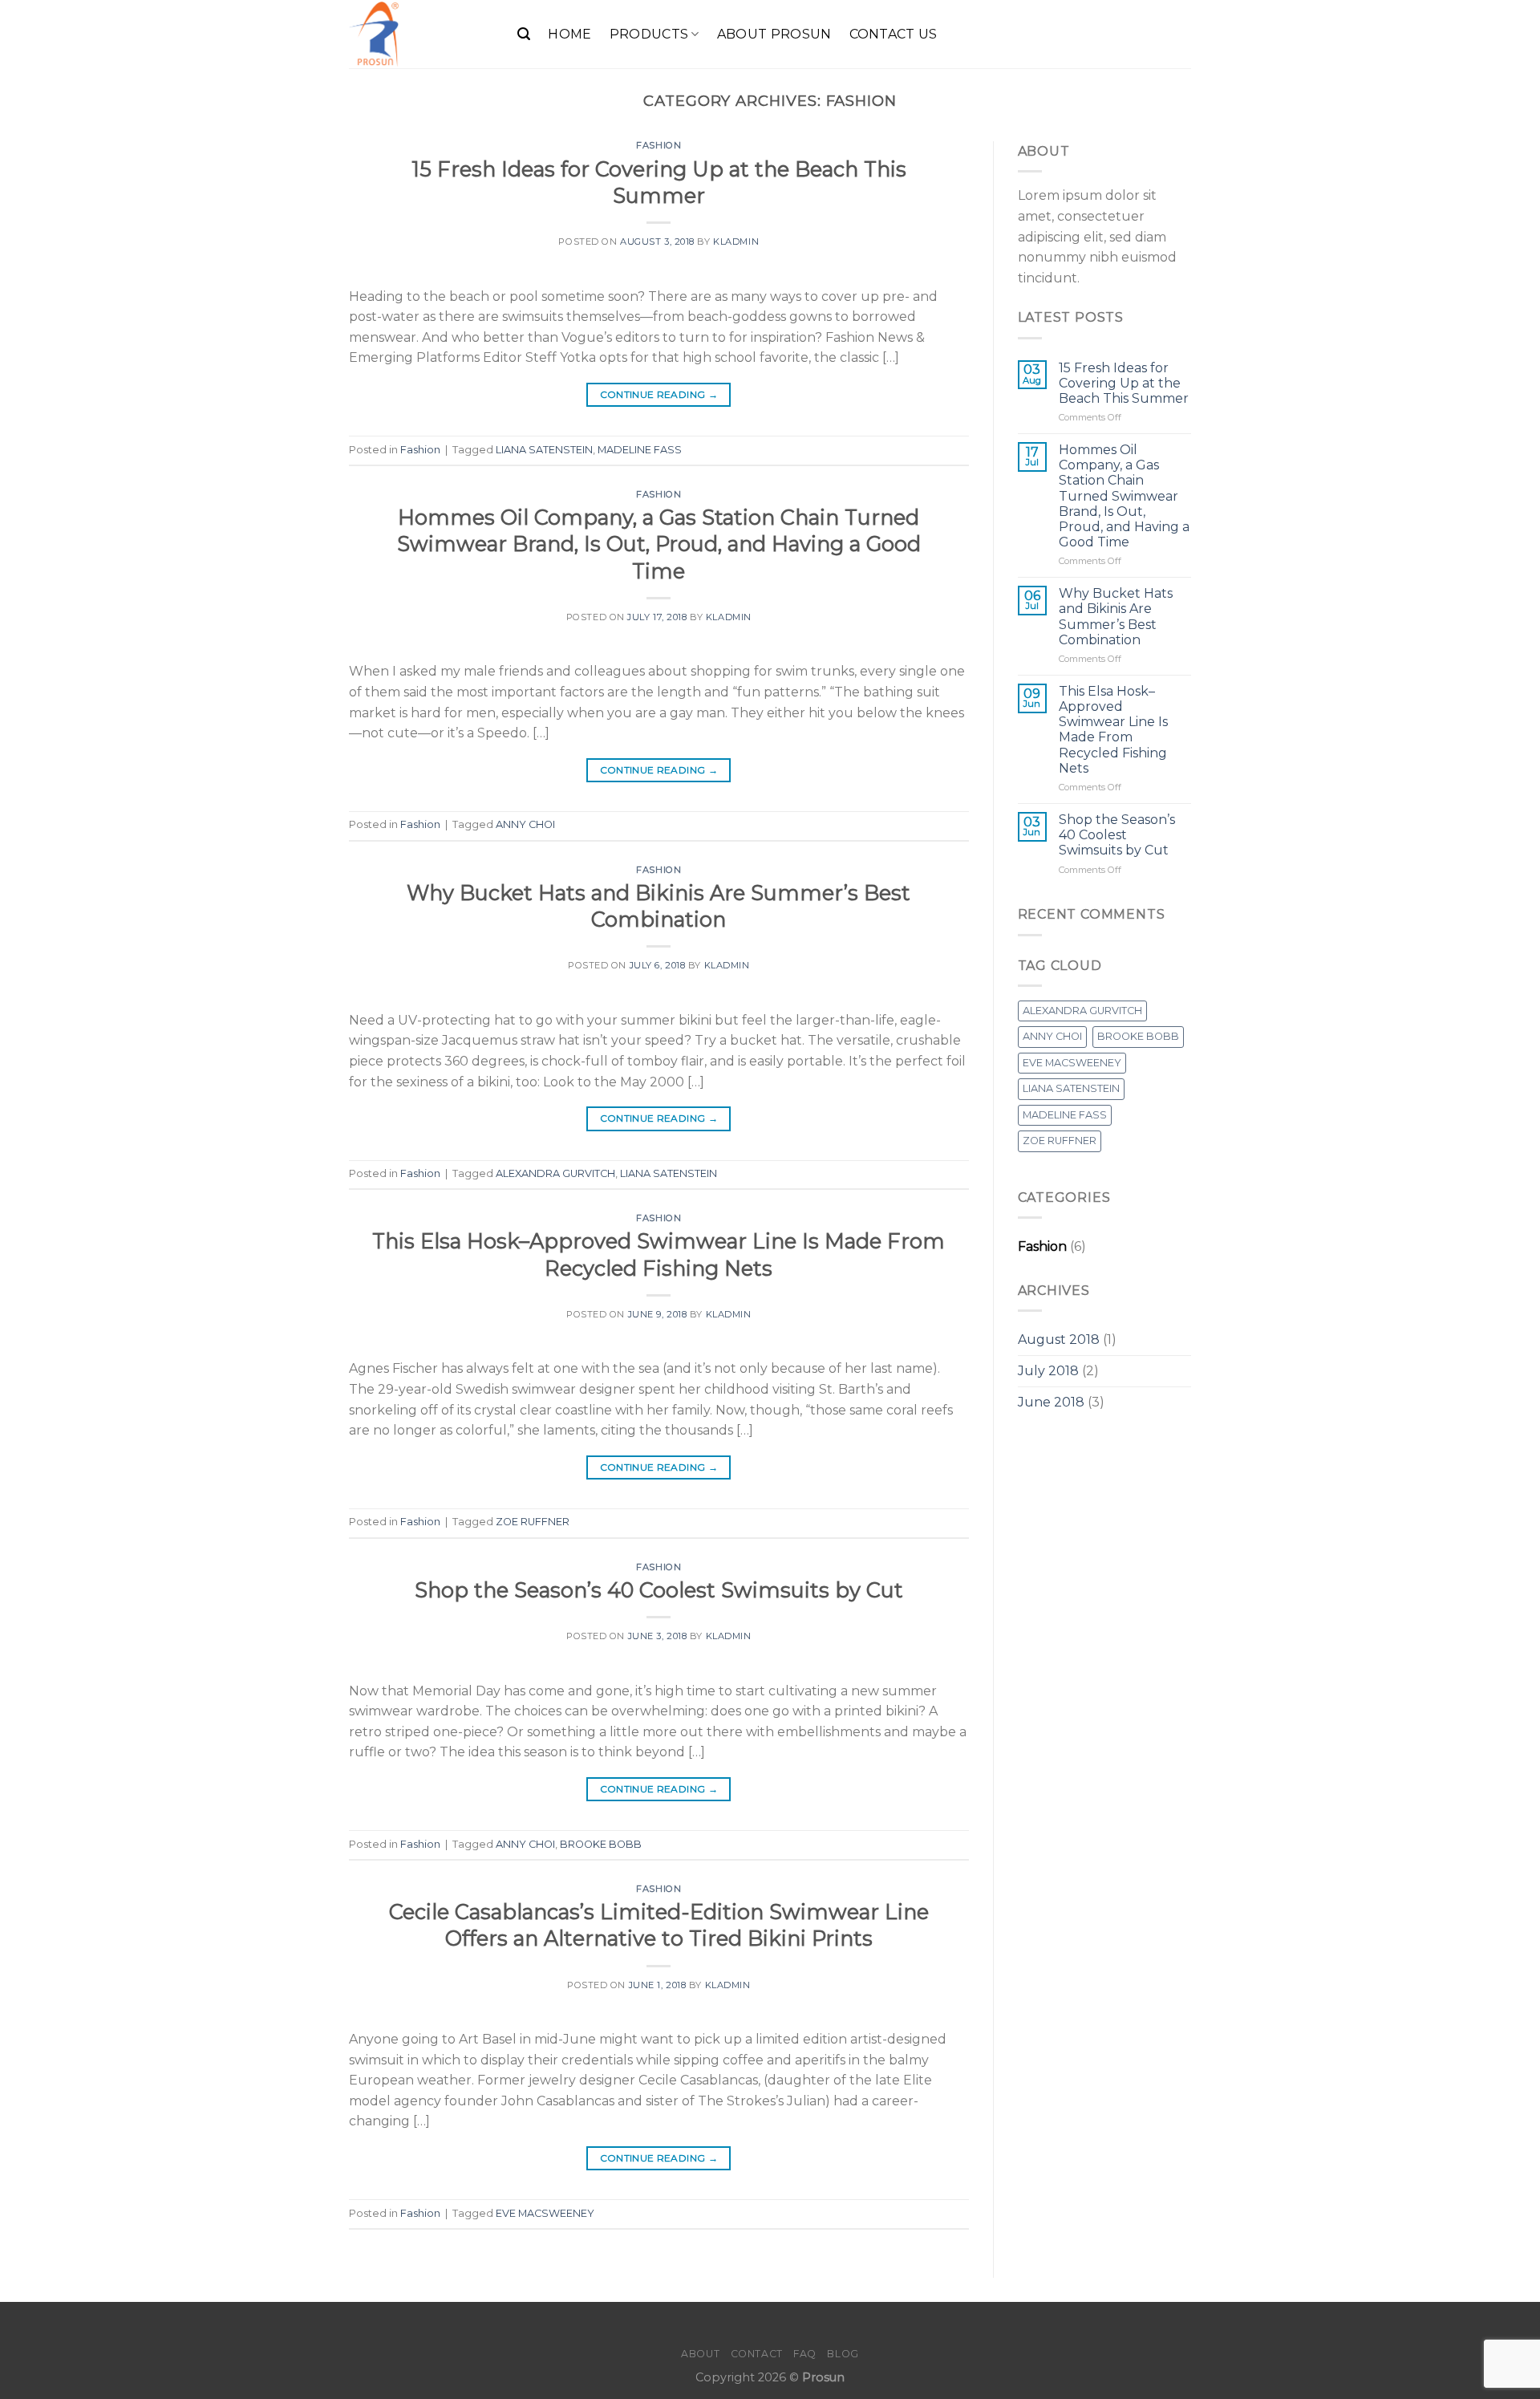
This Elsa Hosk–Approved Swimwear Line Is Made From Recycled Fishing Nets (1113, 730)
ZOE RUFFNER (533, 1522)
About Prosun (774, 34)
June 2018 (1051, 1402)
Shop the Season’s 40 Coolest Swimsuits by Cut (659, 1590)
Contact (757, 2354)
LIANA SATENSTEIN (544, 450)
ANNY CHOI (525, 824)
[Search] (524, 34)
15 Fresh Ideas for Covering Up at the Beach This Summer (1124, 383)
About (700, 2354)
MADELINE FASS (640, 450)
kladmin (736, 242)
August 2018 (1059, 1340)
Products (649, 34)
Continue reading (659, 394)
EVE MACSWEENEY (545, 2213)
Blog (843, 2354)
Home (569, 34)
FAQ (805, 2354)
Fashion (659, 145)
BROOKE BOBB (601, 1844)
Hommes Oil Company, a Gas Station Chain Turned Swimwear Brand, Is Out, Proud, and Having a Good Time (659, 544)
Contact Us (894, 34)
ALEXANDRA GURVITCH (555, 1173)
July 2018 (1048, 1371)
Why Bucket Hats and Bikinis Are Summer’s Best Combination (1116, 617)
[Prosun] (421, 34)
